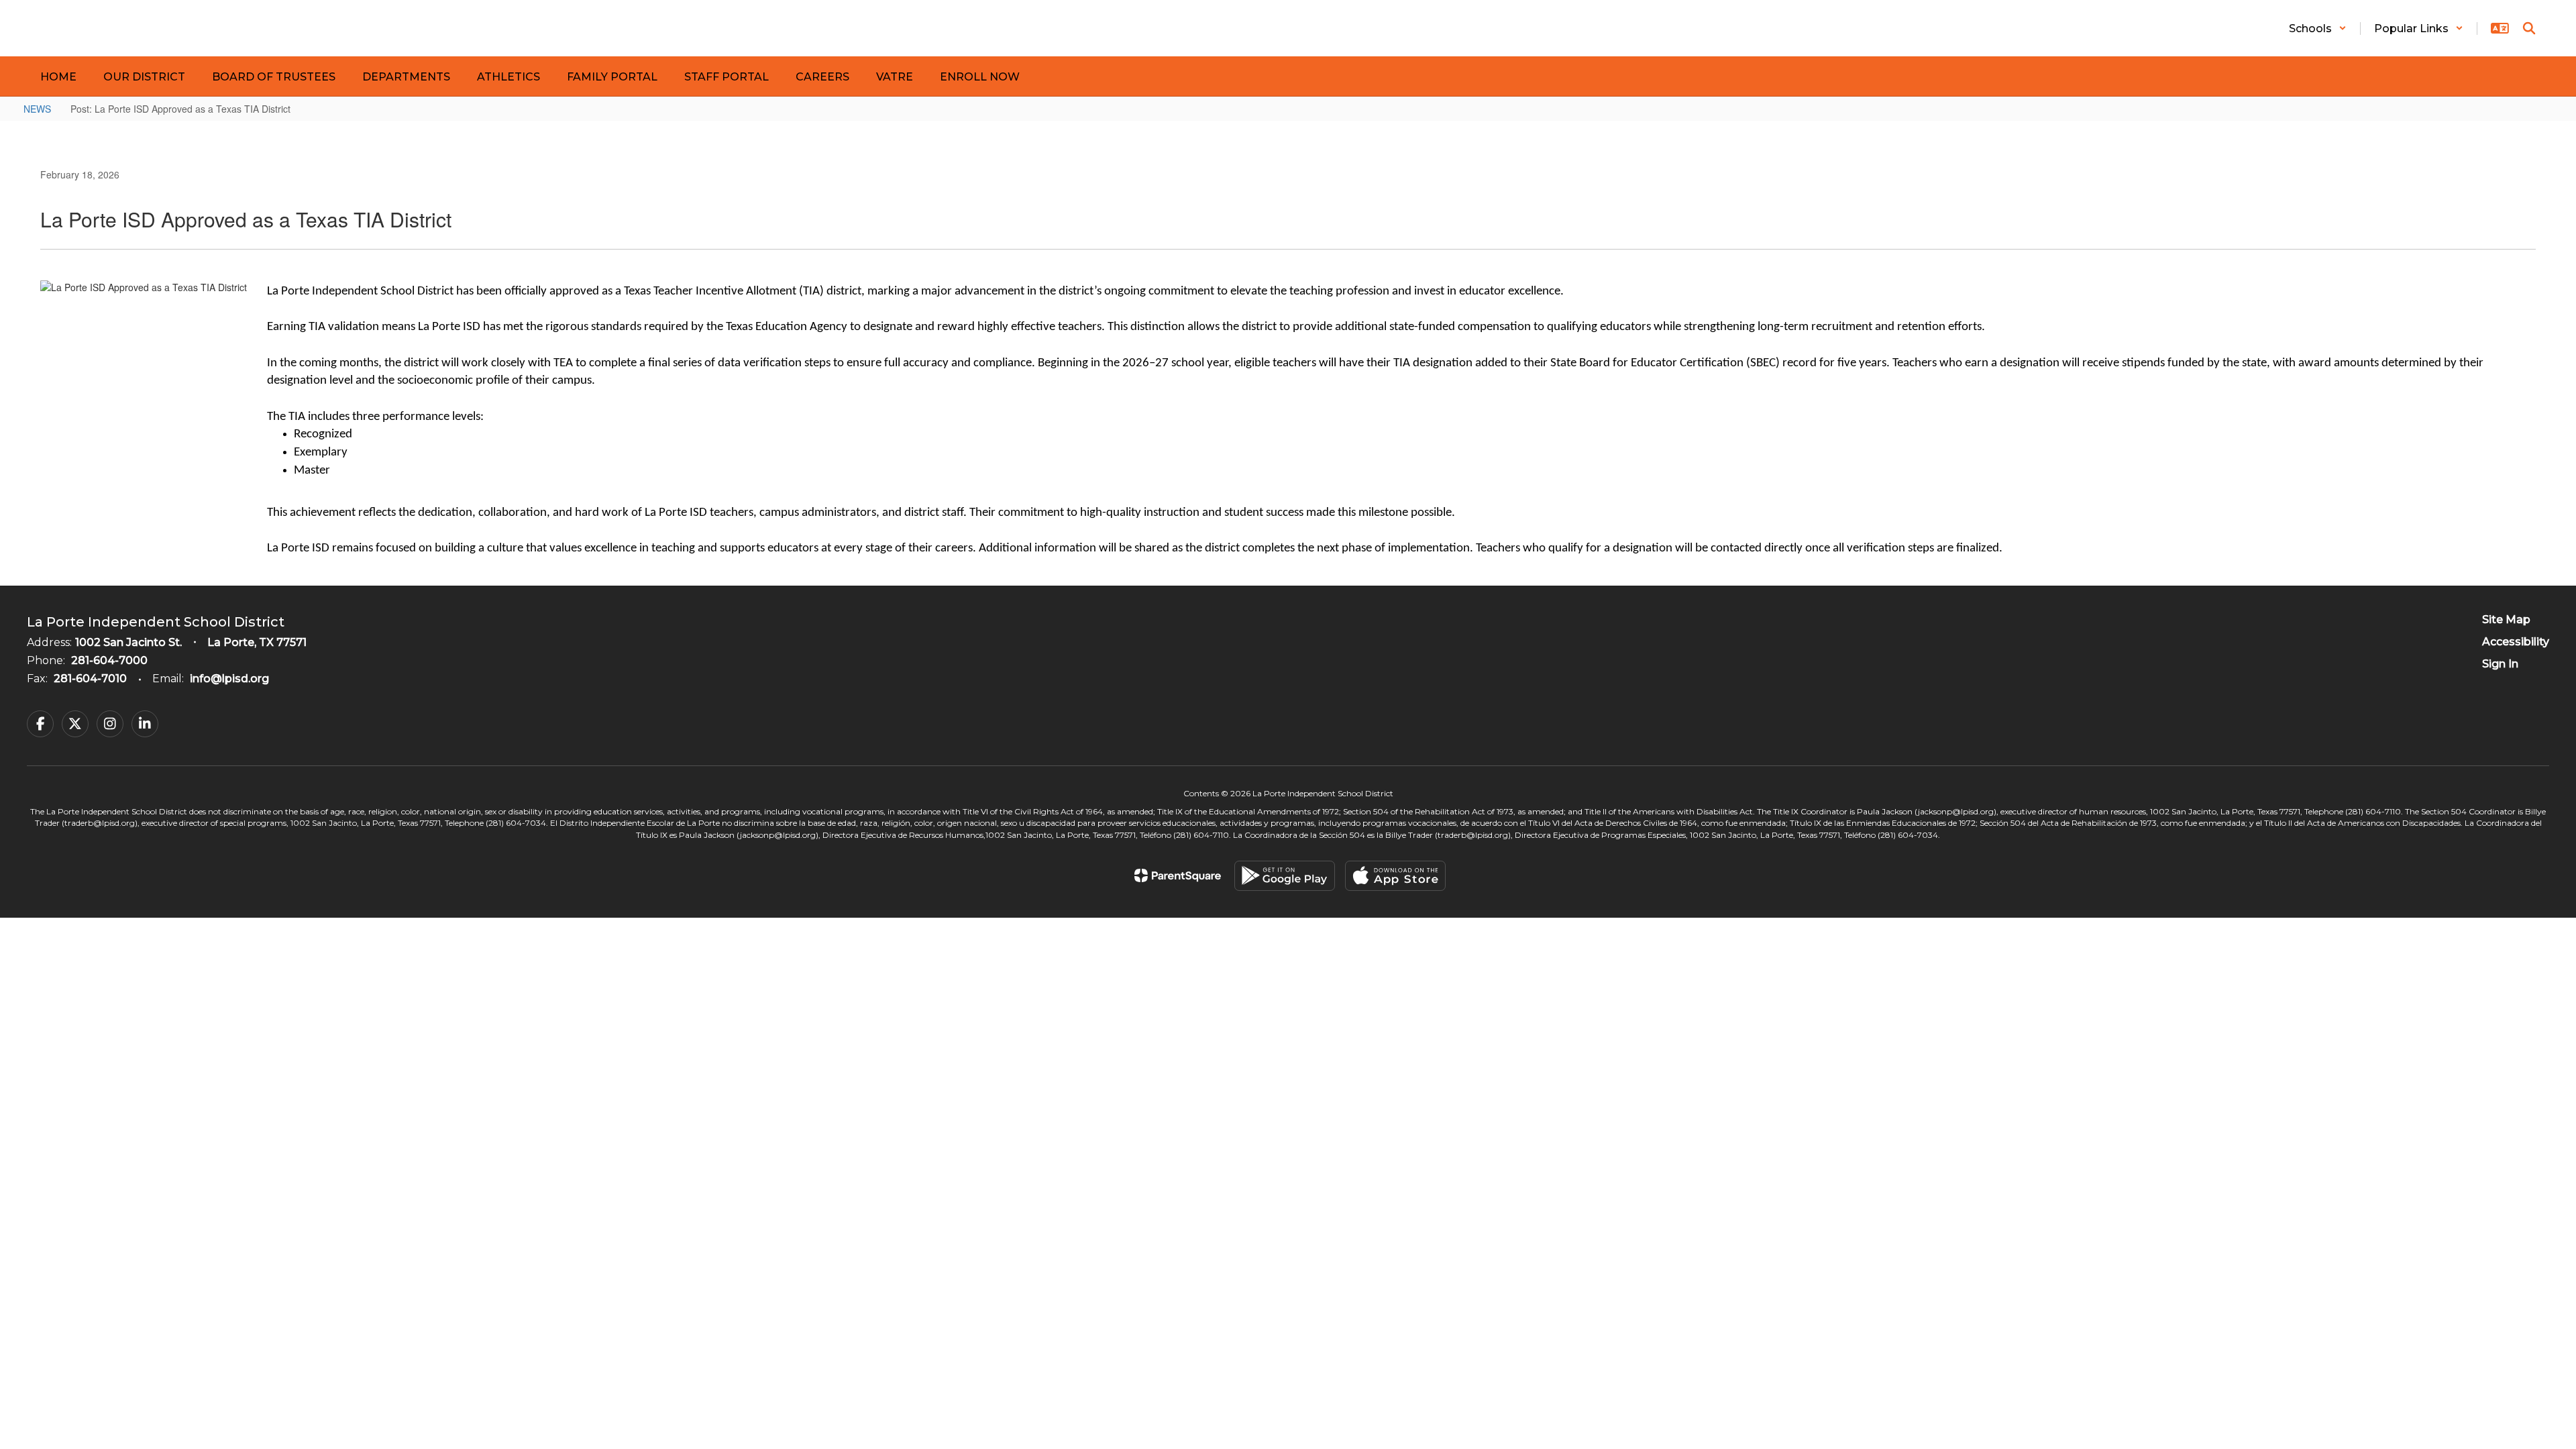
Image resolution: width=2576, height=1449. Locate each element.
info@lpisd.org (229, 679)
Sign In (2500, 664)
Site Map (2506, 620)
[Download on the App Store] (1395, 876)
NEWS (37, 109)
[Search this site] (2529, 28)
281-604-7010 (90, 679)
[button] (2318, 29)
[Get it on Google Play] (1285, 876)
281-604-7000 (109, 660)
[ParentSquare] (1178, 875)
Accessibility (2516, 642)
